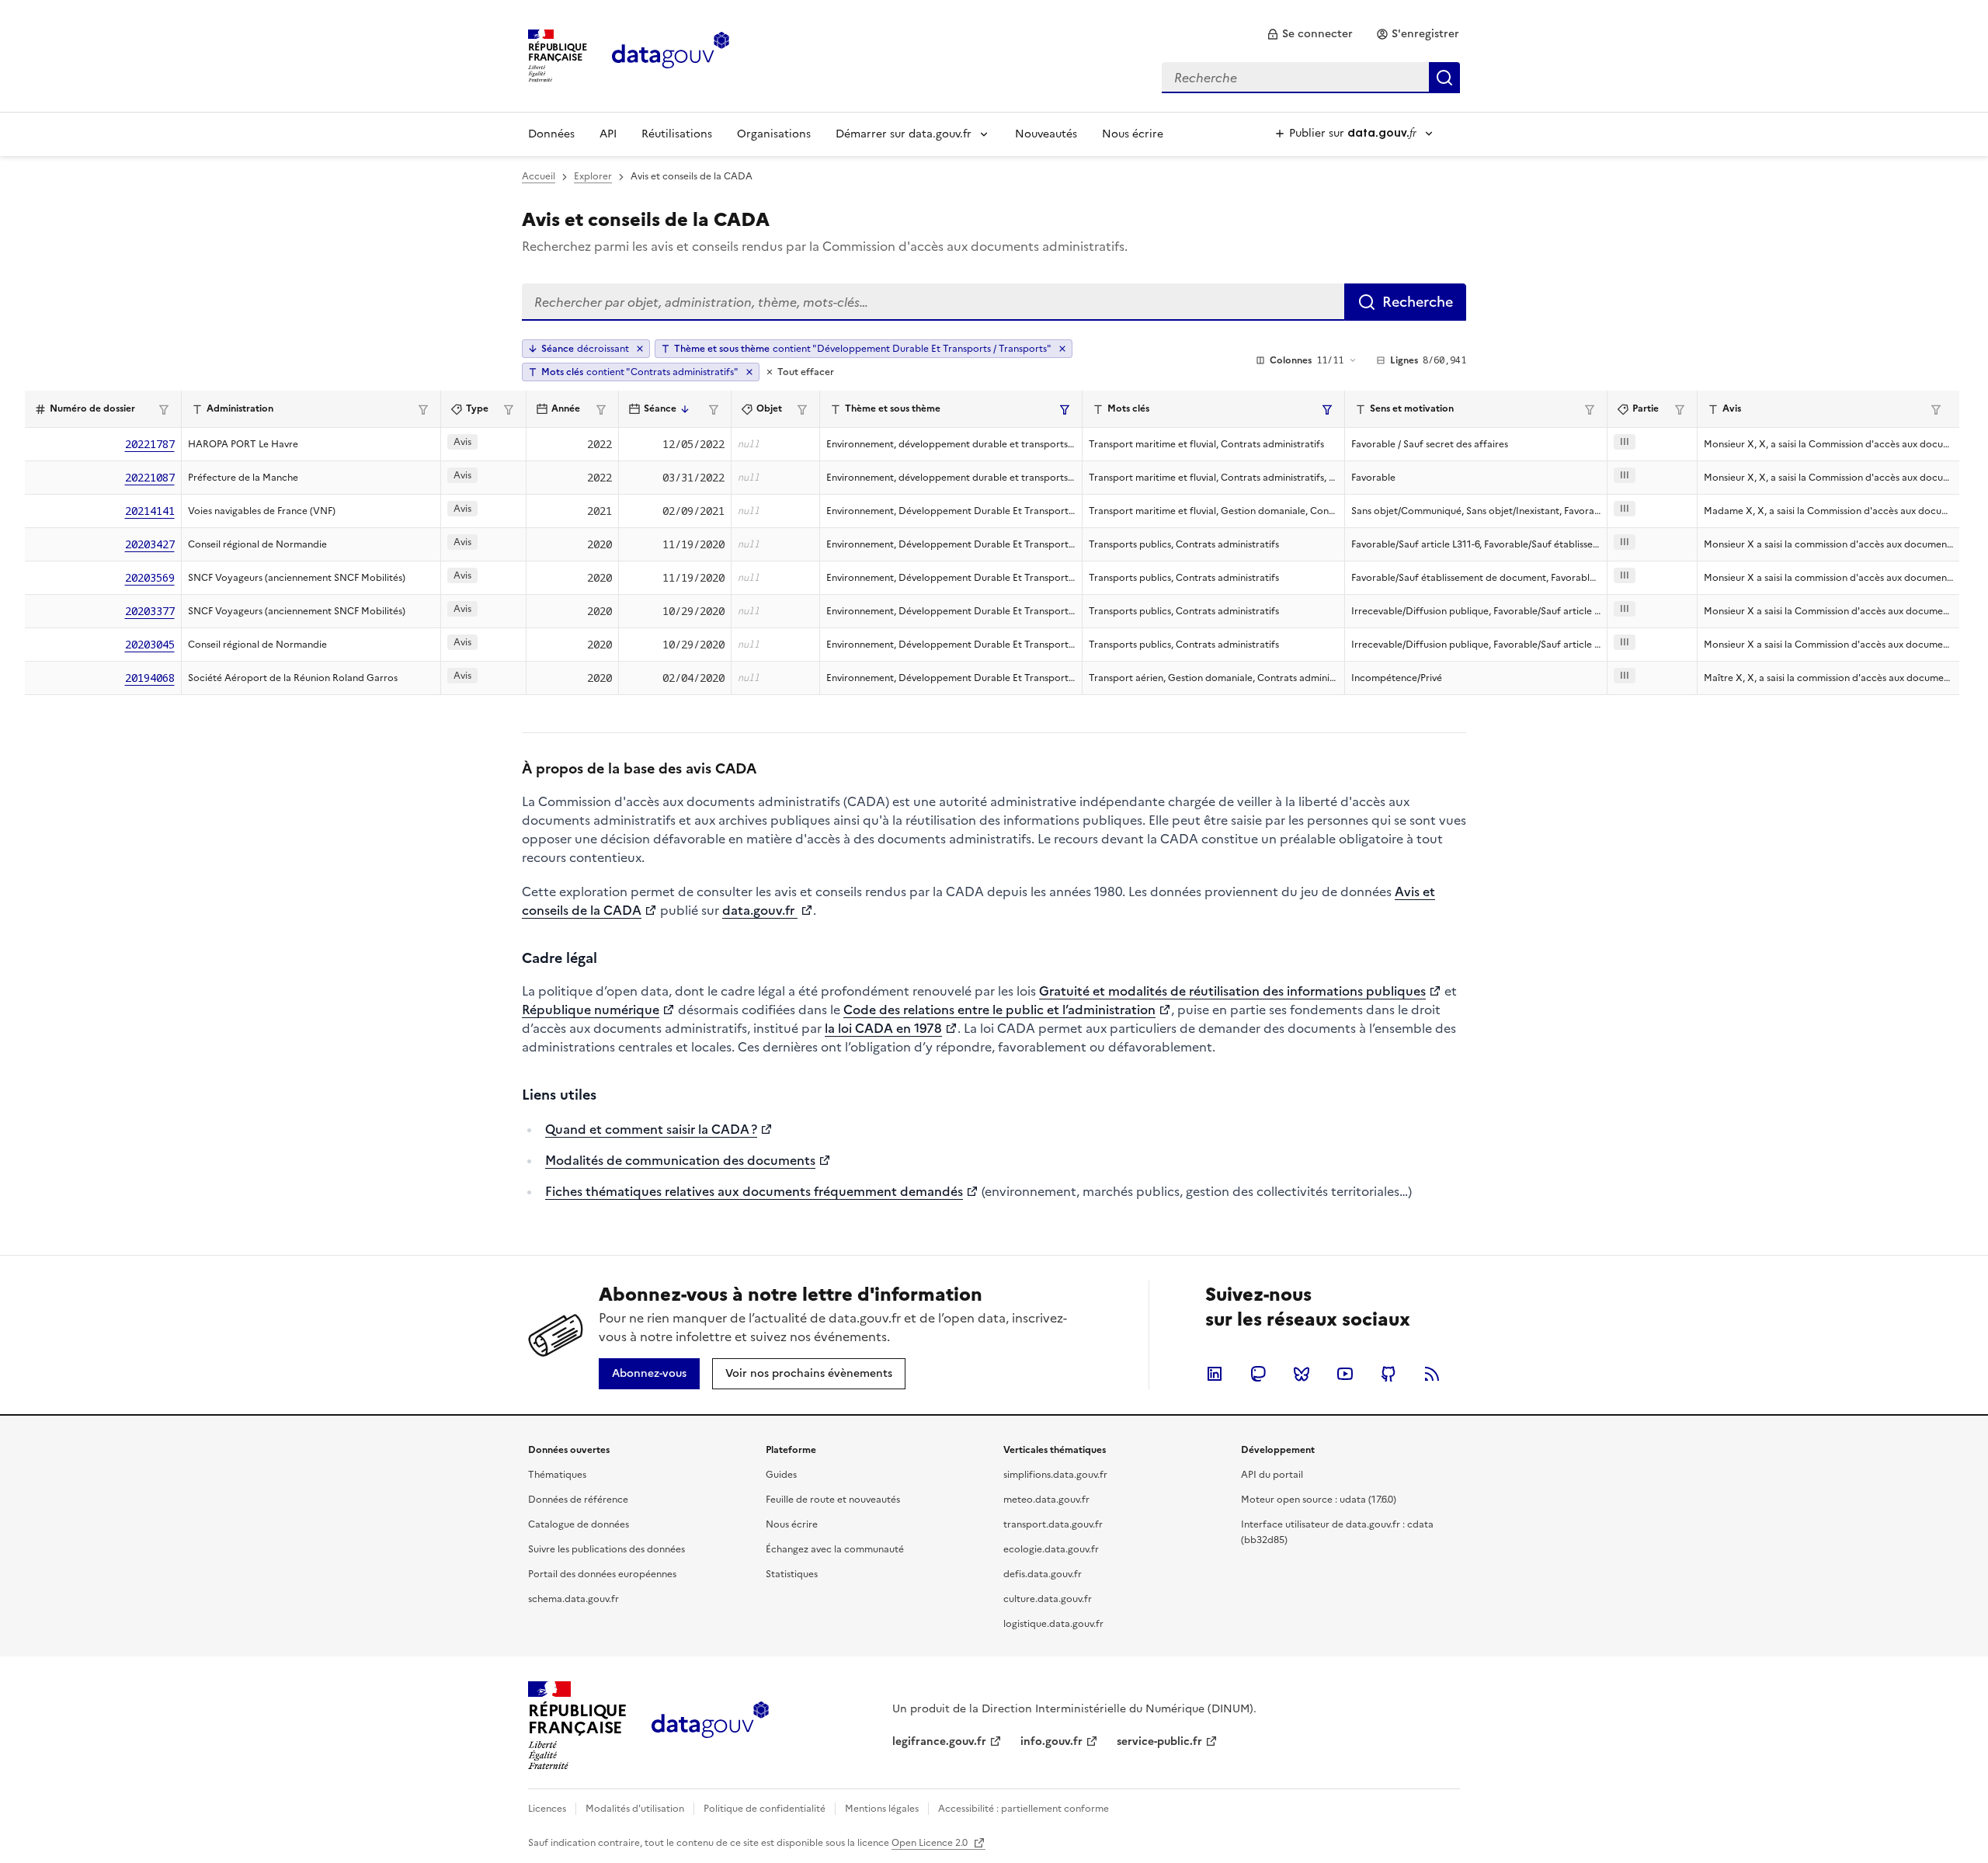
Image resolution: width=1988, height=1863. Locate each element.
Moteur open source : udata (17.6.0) (1319, 1500)
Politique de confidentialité (765, 1809)
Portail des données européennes (602, 1574)
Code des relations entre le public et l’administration (999, 1010)
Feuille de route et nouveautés (833, 1500)
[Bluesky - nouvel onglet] (1302, 1374)
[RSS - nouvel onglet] (1432, 1374)
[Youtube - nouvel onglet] (1345, 1374)
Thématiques (557, 1475)
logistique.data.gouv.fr (1053, 1624)
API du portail (1272, 1475)
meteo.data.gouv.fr (1046, 1500)
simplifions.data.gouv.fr (1055, 1475)
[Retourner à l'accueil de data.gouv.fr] (671, 54)
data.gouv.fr (760, 910)
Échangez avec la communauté (835, 1549)
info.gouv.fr (1051, 1741)
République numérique (591, 1010)
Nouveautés (1046, 134)
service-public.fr (1159, 1741)
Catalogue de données (579, 1524)
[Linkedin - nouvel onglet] (1215, 1374)
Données (551, 134)
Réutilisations (677, 134)
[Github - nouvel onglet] (1388, 1374)
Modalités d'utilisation (635, 1809)
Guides (781, 1475)
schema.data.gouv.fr (573, 1599)
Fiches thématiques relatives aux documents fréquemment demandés (754, 1191)
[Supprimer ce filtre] (1062, 349)
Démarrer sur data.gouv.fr (904, 134)
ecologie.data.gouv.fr (1051, 1549)
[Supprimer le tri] (640, 349)
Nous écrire (1133, 134)
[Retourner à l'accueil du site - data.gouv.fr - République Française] (710, 1726)
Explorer (593, 176)
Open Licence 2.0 (931, 1843)
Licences (547, 1809)
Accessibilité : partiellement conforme (1024, 1809)
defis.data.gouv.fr (1043, 1574)
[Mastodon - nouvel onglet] (1258, 1374)
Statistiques (792, 1574)
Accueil (539, 176)
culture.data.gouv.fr (1048, 1599)
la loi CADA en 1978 (883, 1028)
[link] (1310, 34)
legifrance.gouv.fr (939, 1741)
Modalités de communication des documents (680, 1160)
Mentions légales (882, 1809)
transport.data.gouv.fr (1053, 1524)
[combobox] (1311, 78)
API (608, 134)
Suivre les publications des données (606, 1549)
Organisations (774, 134)
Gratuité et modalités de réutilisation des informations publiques (1232, 991)
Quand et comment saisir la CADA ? (651, 1129)
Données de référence (578, 1500)
